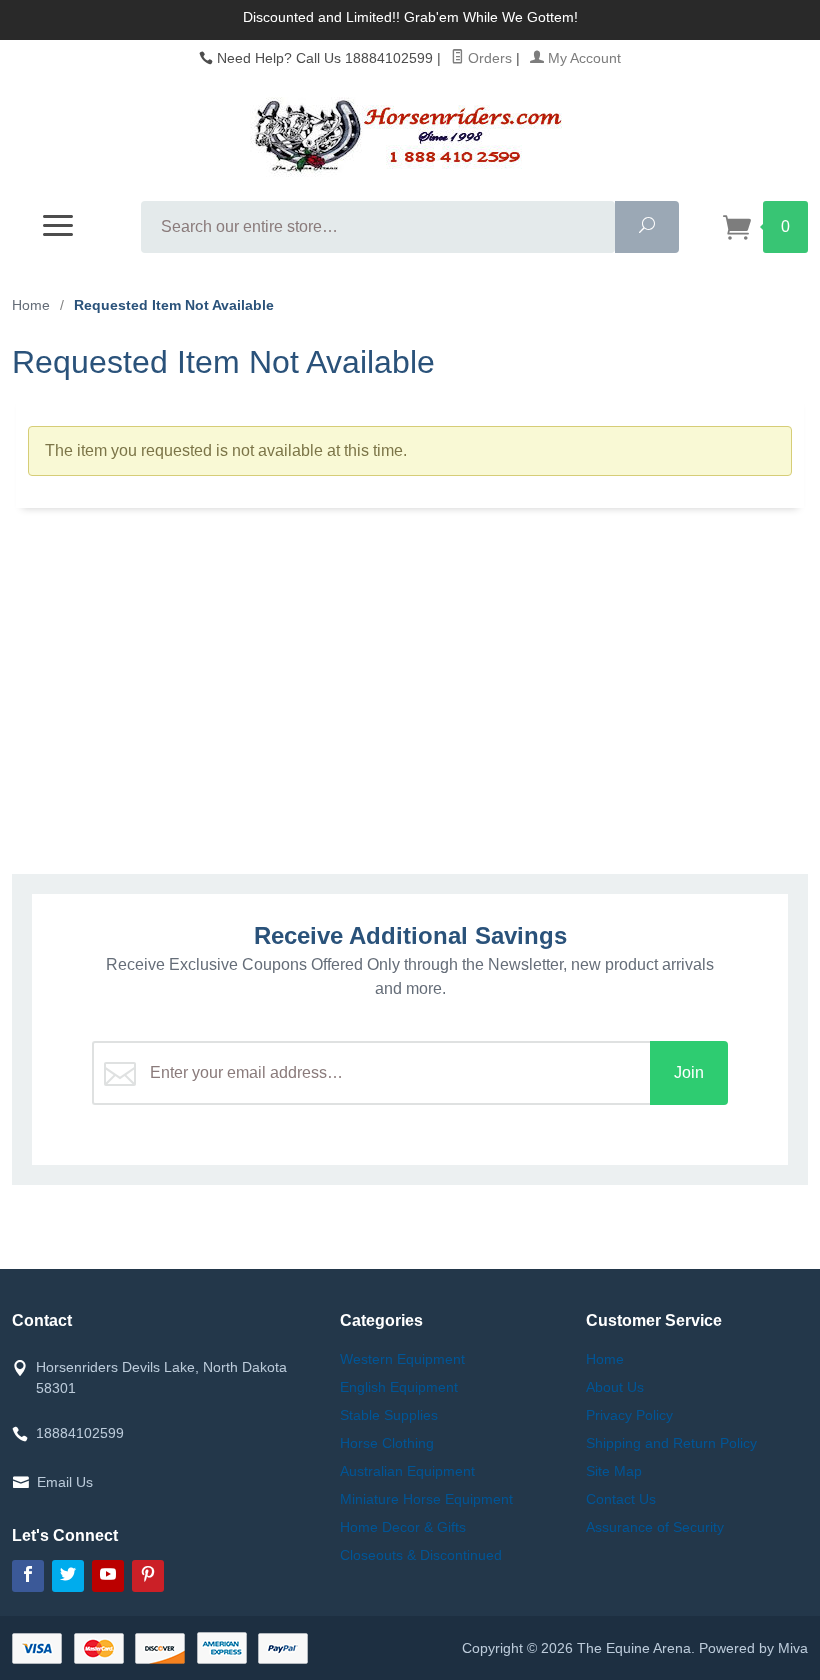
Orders (488, 58)
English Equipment (399, 1387)
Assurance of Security (655, 1527)
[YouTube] (108, 1576)
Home (31, 305)
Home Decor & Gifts (403, 1527)
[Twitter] (68, 1576)
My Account (582, 58)
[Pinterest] (148, 1576)
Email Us (65, 1482)
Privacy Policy (629, 1415)
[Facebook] (28, 1576)
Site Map (614, 1471)
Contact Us (621, 1499)
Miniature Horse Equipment (426, 1499)
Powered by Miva (753, 1648)
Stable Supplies (389, 1415)
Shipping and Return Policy (671, 1443)
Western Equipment (402, 1359)
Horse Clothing (387, 1443)
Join (689, 1072)
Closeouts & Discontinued (421, 1555)
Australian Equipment (407, 1471)
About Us (615, 1387)
